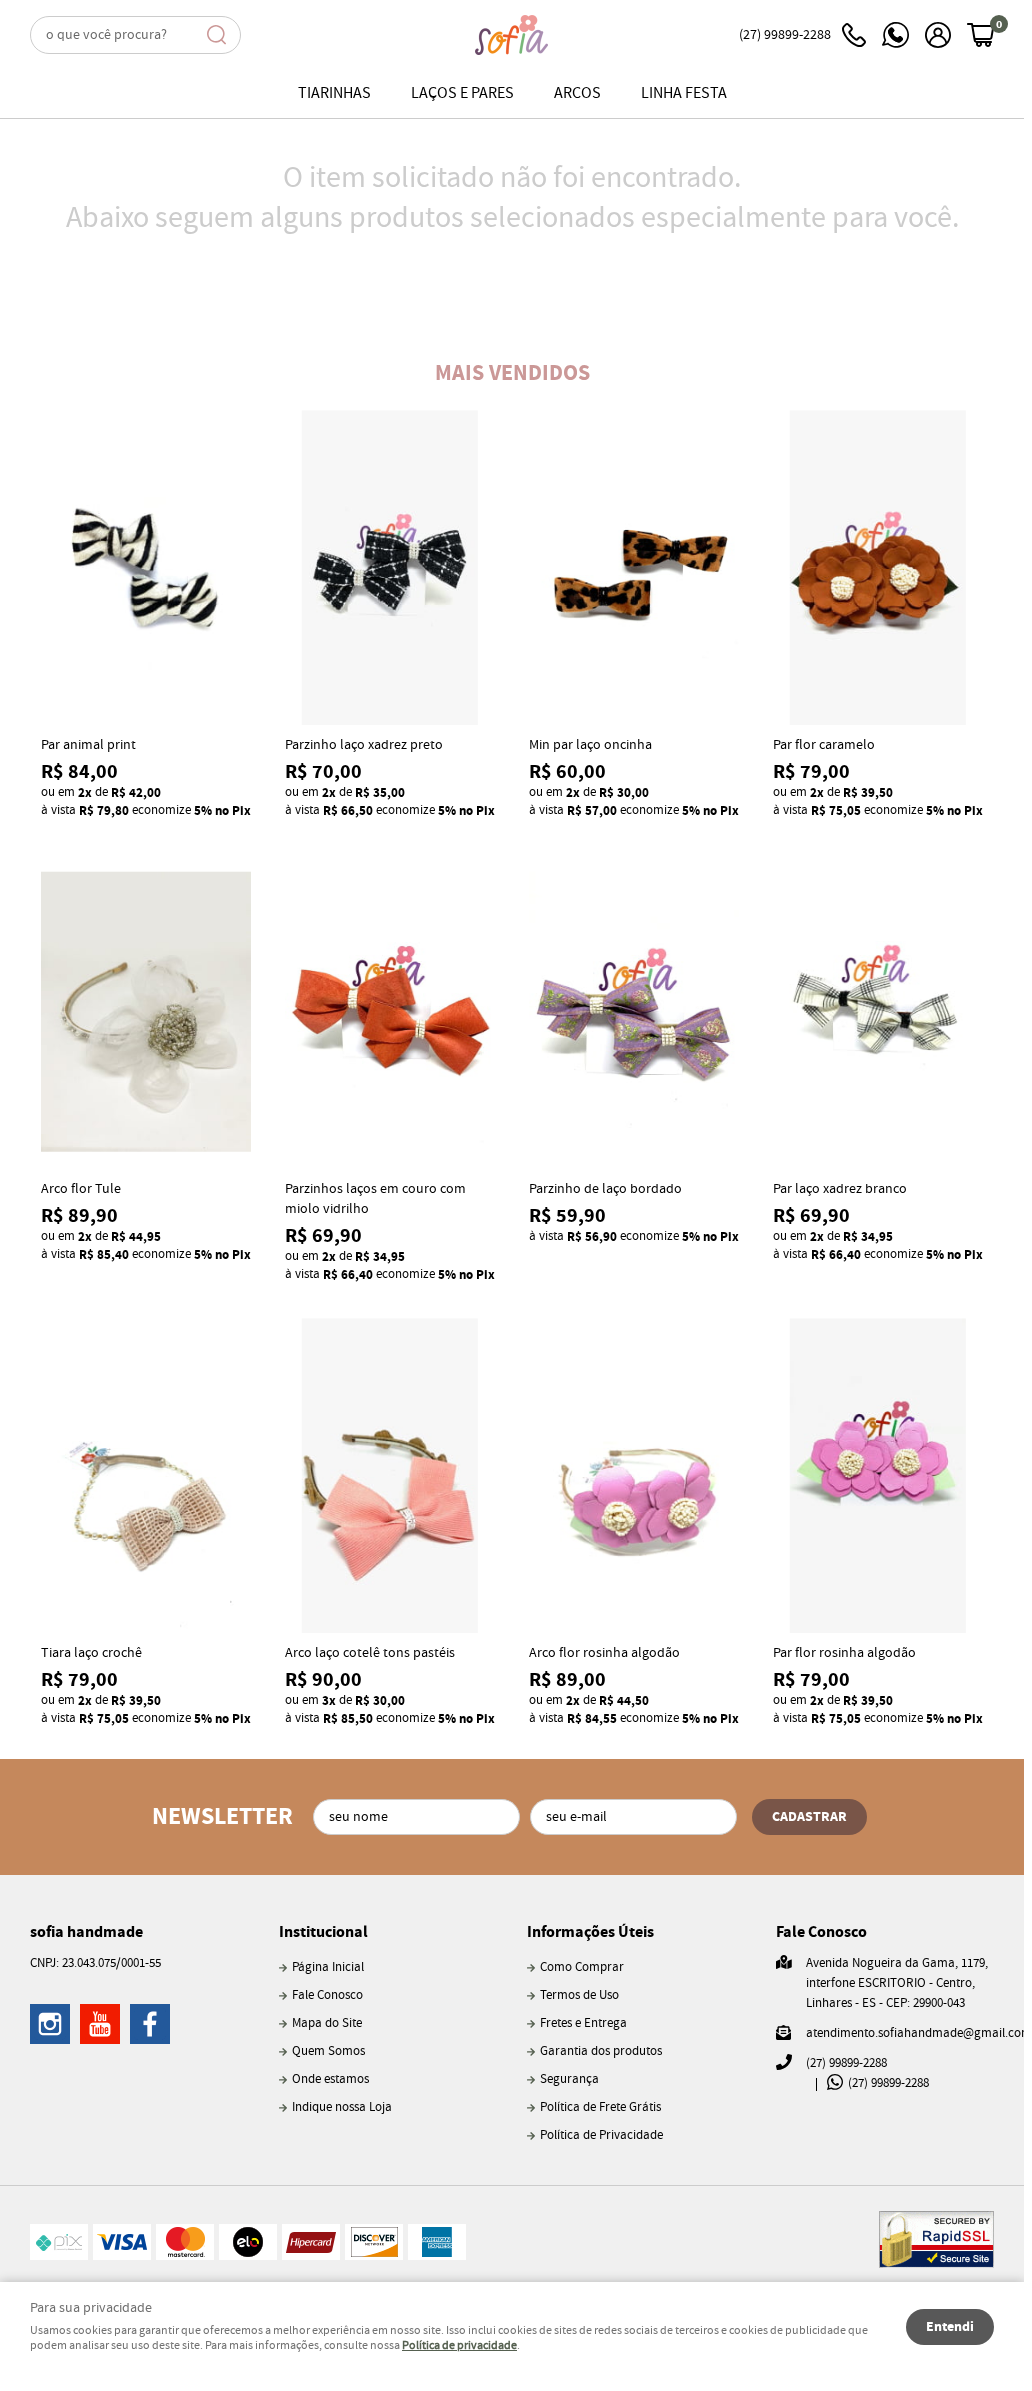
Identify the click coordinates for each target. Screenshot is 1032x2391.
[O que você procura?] (217, 35)
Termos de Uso (579, 1995)
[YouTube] (100, 2024)
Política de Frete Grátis (600, 2107)
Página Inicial (328, 1967)
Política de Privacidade (601, 2135)
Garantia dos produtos (601, 2051)
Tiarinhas (334, 93)
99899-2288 (785, 35)
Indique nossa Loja (342, 2107)
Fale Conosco (327, 1995)
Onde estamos (330, 2079)
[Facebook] (150, 2024)
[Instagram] (50, 2024)
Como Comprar (582, 1967)
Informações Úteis (590, 1932)
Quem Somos (328, 2051)
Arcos (577, 93)
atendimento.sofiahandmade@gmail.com (919, 2033)
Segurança (569, 2079)
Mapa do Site (327, 2023)
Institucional (323, 1932)
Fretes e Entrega (583, 2023)
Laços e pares (462, 93)
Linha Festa (684, 93)
